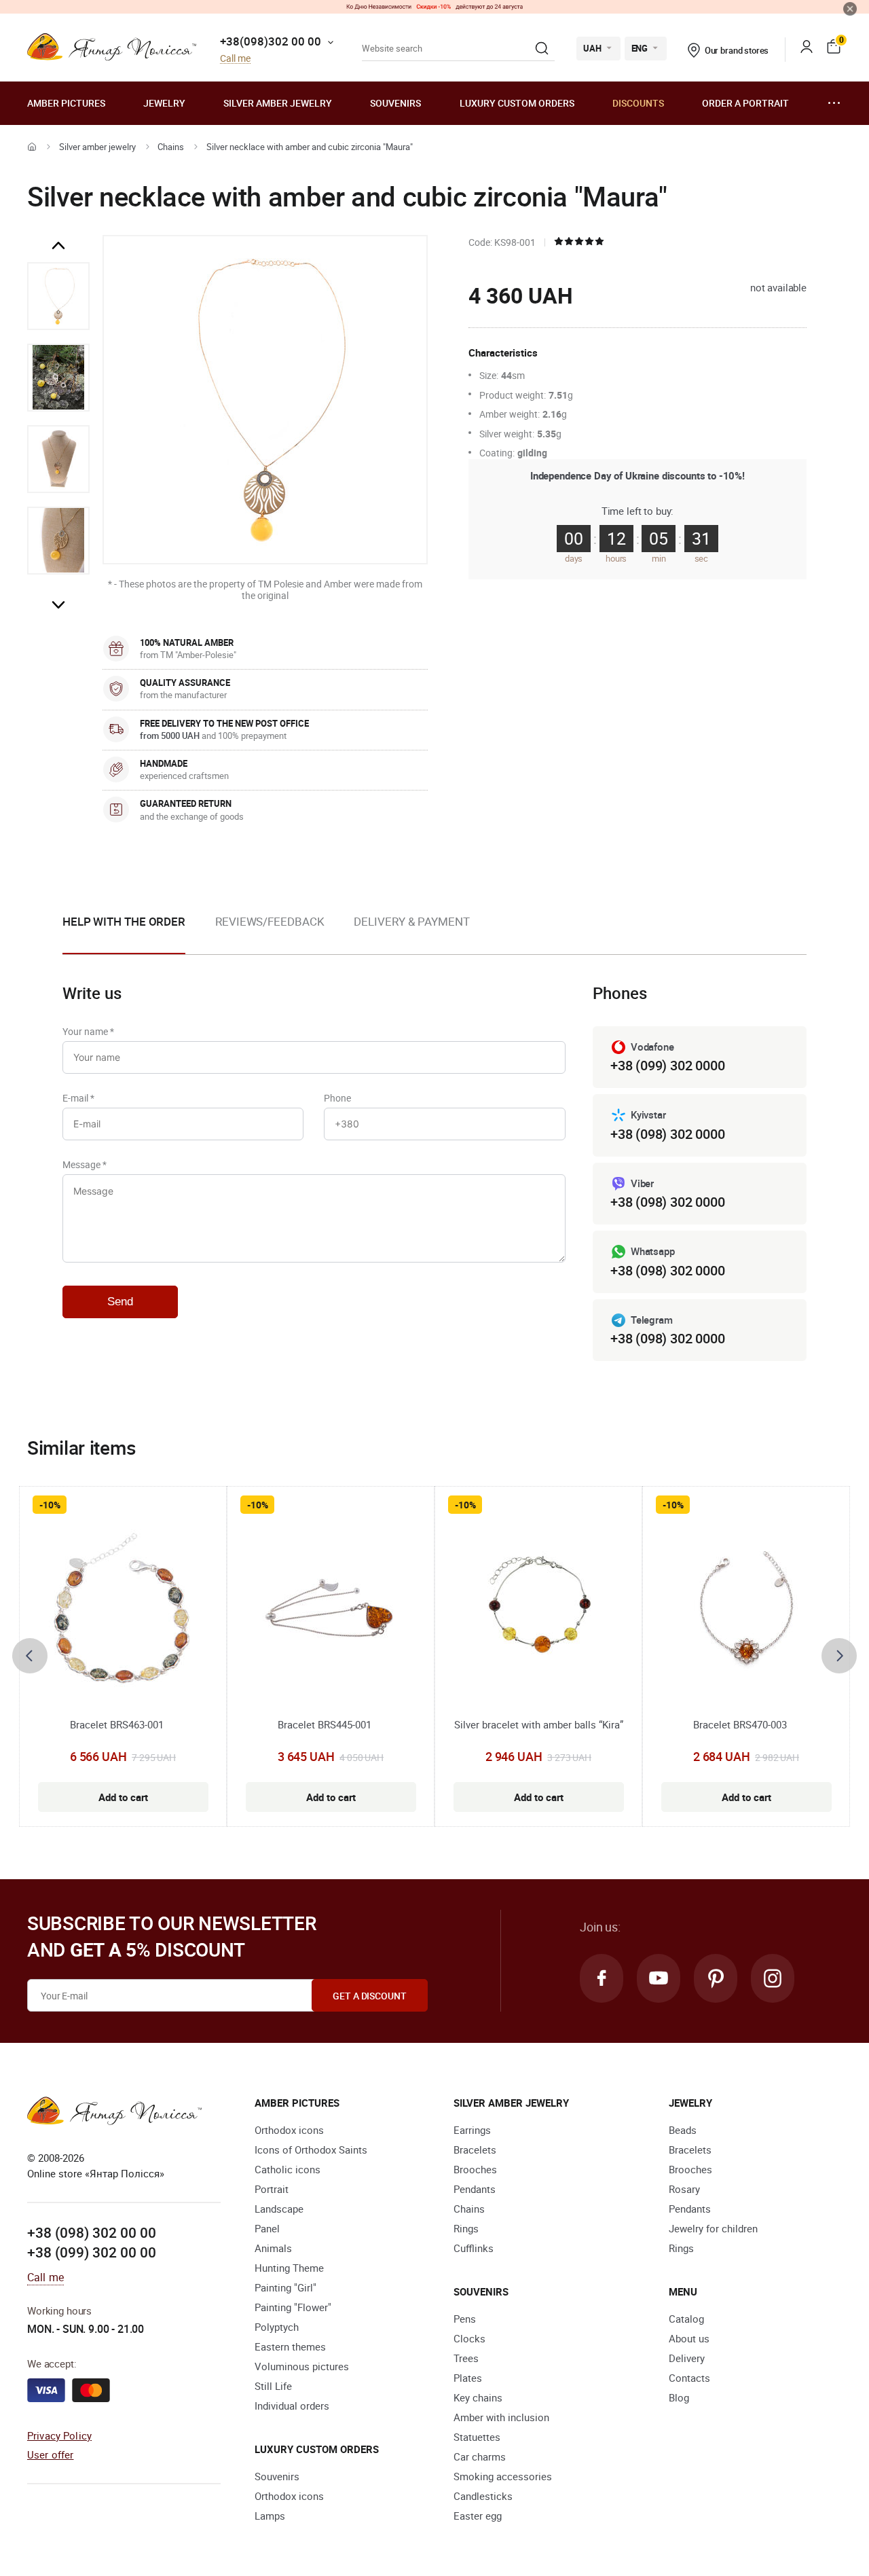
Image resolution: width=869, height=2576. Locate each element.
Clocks (469, 2338)
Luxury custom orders (517, 103)
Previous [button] (58, 246)
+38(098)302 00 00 (271, 41)
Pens (465, 2319)
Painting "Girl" (285, 2287)
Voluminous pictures (302, 2366)
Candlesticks (483, 2496)
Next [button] (58, 604)
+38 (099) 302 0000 (667, 1065)
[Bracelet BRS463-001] (123, 1609)
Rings (466, 2228)
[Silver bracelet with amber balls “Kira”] (539, 1609)
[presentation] (30, 1656)
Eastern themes (290, 2346)
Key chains (478, 2397)
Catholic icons (288, 2169)
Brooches (475, 2169)
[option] (58, 296)
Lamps (270, 2516)
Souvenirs (395, 103)
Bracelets (475, 2149)
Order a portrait (745, 103)
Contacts (689, 2378)
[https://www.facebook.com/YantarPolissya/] (602, 1978)
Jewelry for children (713, 2228)
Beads (683, 2130)
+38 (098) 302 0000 (667, 1134)
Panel (267, 2228)
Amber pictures (66, 103)
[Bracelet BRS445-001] (331, 1609)
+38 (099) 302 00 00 (92, 2252)
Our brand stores (737, 50)
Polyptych (277, 2327)
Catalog (686, 2319)
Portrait (272, 2189)
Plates (468, 2378)
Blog (679, 2397)
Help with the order (124, 921)
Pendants (475, 2189)
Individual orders (292, 2406)
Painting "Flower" (293, 2307)
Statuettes (477, 2437)
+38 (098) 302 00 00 (92, 2232)
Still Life (273, 2386)
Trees (466, 2358)
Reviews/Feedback (270, 921)
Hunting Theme (289, 2268)
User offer (51, 2454)
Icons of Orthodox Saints (311, 2149)
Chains (171, 147)
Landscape (279, 2209)
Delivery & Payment (411, 921)
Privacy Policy (59, 2435)
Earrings (472, 2130)
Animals (273, 2248)
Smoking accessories (503, 2476)
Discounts (638, 103)
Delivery (687, 2358)
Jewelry (164, 103)
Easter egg (478, 2516)
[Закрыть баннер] (850, 9)
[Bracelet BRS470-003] (746, 1609)
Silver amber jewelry (278, 103)
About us (689, 2338)
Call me (235, 59)
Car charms (480, 2456)
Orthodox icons (289, 2130)
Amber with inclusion (501, 2417)
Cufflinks (474, 2248)
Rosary (684, 2189)
